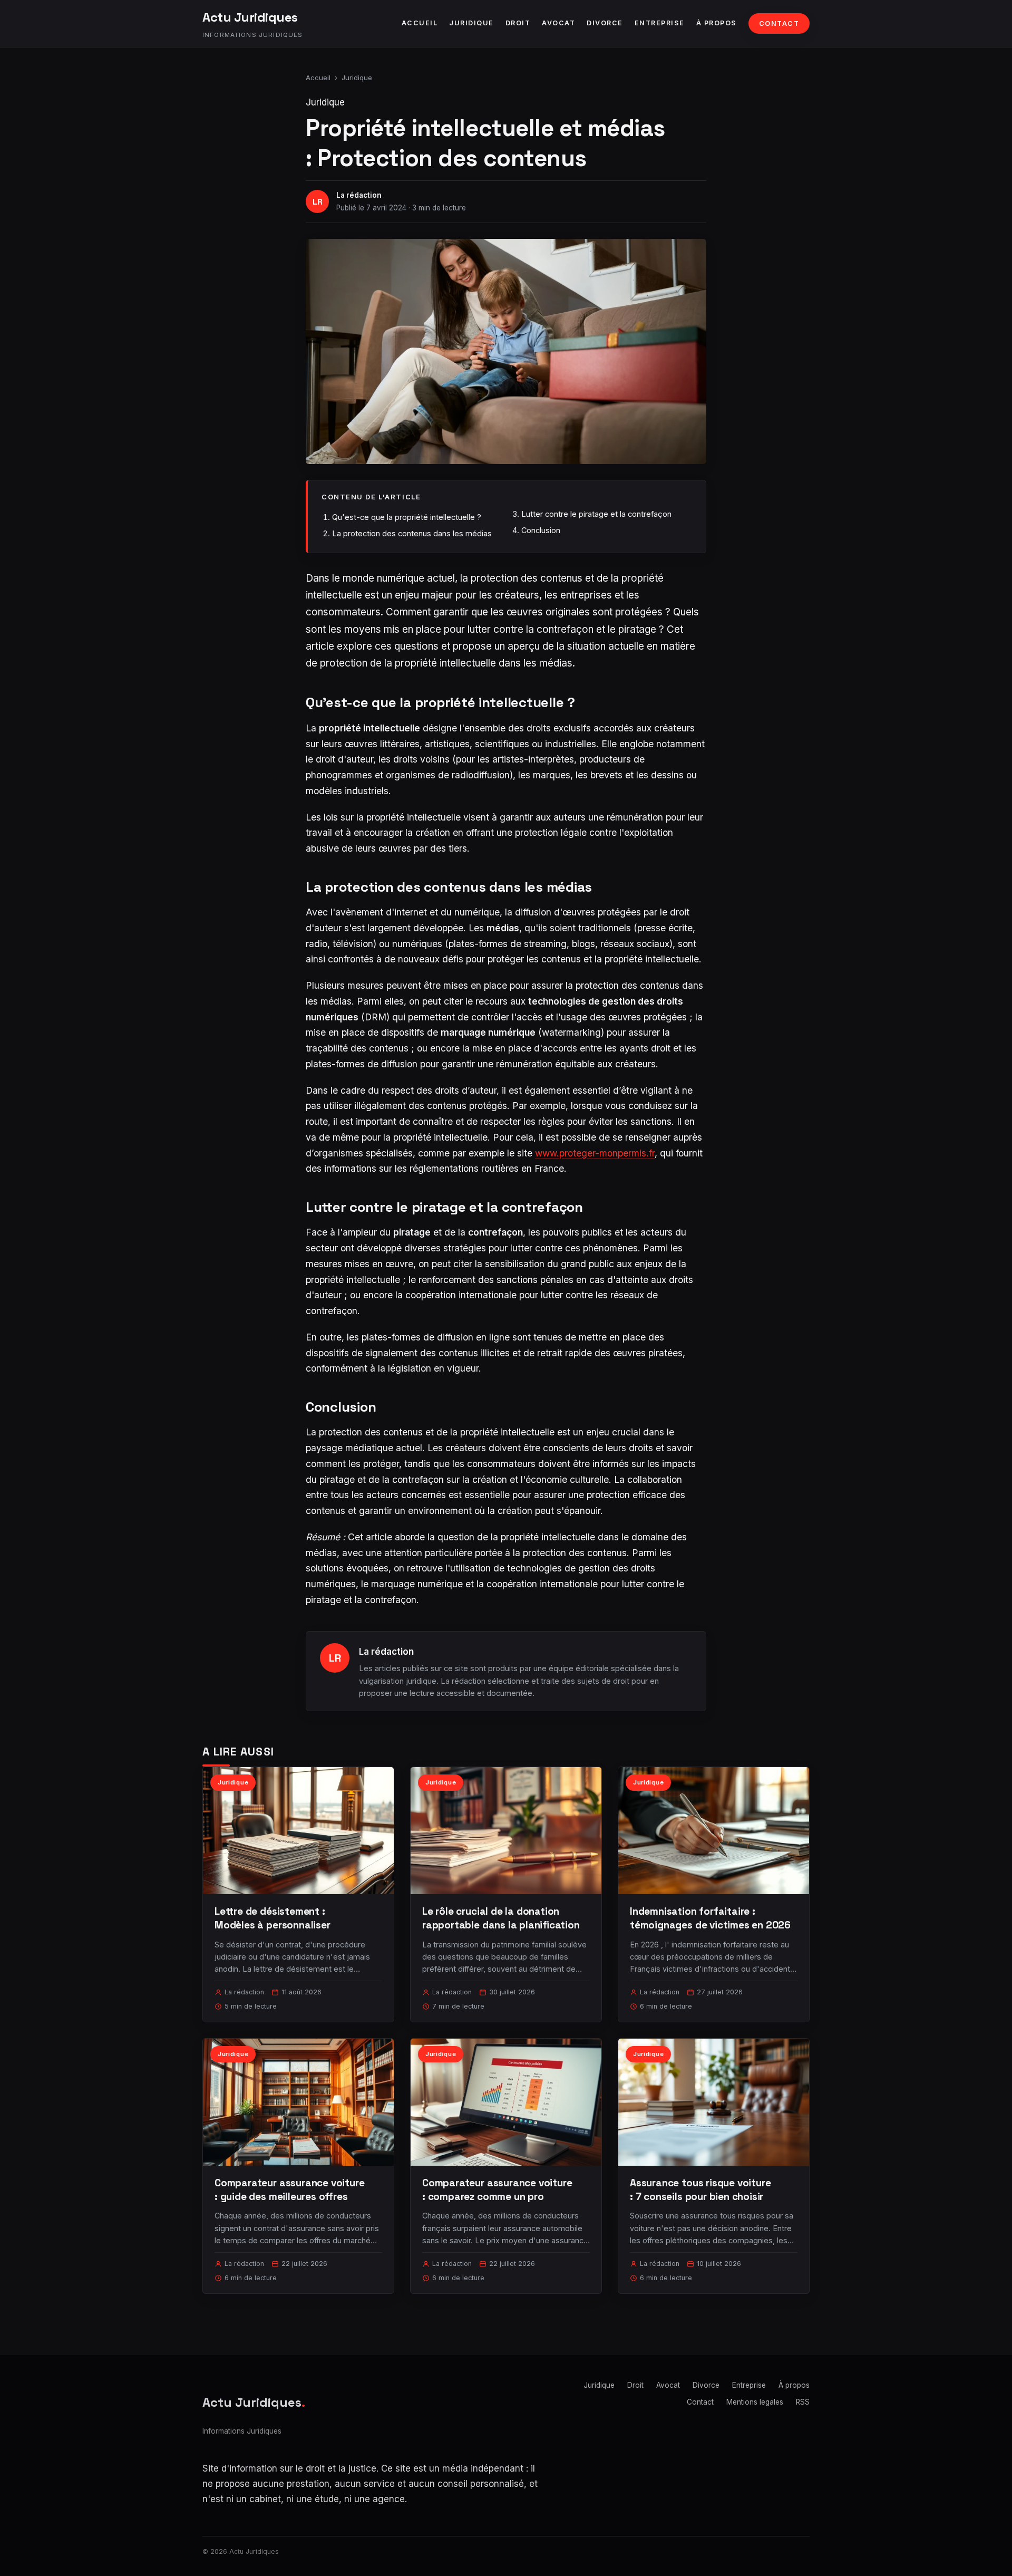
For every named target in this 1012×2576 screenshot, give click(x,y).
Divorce (605, 23)
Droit (518, 23)
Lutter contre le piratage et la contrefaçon (596, 514)
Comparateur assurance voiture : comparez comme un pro (497, 2190)
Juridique (471, 23)
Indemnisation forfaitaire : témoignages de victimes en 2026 (710, 1918)
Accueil (420, 23)
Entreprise (660, 23)
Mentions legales (755, 2402)
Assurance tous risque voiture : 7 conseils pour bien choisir (700, 2190)
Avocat (558, 23)
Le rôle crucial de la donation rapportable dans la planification (501, 1918)
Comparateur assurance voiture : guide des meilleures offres (290, 2190)
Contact (779, 23)
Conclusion (541, 530)
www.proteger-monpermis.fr (595, 1153)
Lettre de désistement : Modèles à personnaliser (273, 1918)
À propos (717, 23)
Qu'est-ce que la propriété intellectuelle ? (407, 517)
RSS (803, 2402)
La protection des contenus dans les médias (412, 533)
